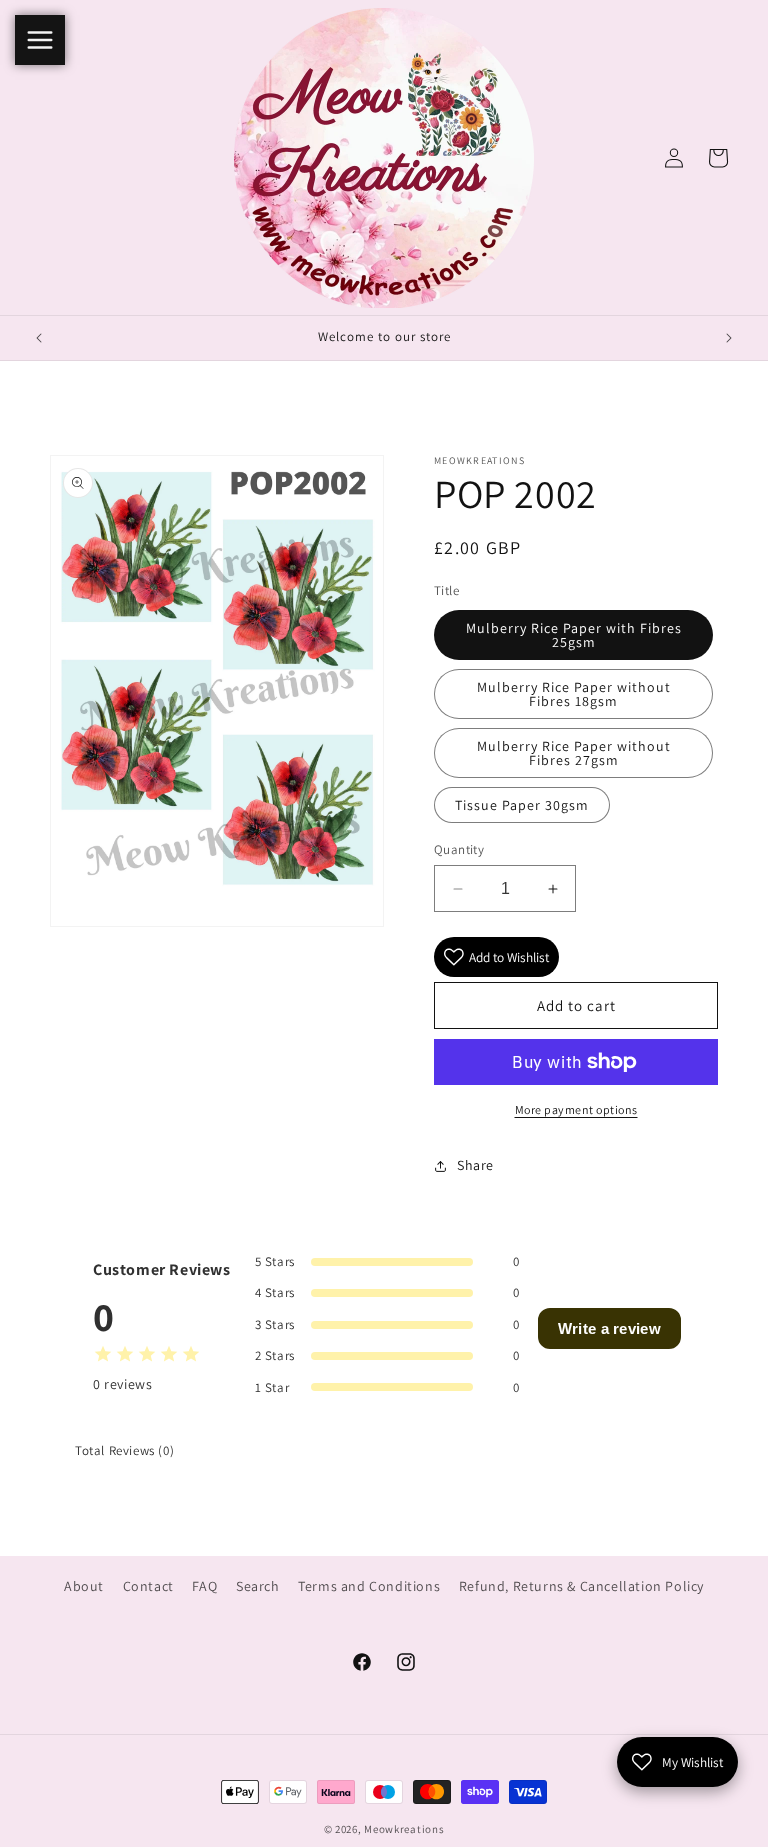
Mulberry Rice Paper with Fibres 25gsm (574, 635)
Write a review (609, 1328)
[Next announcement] (729, 338)
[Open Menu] (40, 40)
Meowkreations (404, 1829)
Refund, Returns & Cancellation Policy (581, 1586)
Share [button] (475, 1165)
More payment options (576, 1109)
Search (258, 1586)
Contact (148, 1586)
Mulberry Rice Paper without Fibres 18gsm (574, 694)
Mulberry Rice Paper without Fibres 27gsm (574, 753)
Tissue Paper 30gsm (522, 805)
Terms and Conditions (369, 1586)
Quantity (459, 849)
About (84, 1586)
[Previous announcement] (39, 338)
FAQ (204, 1586)
